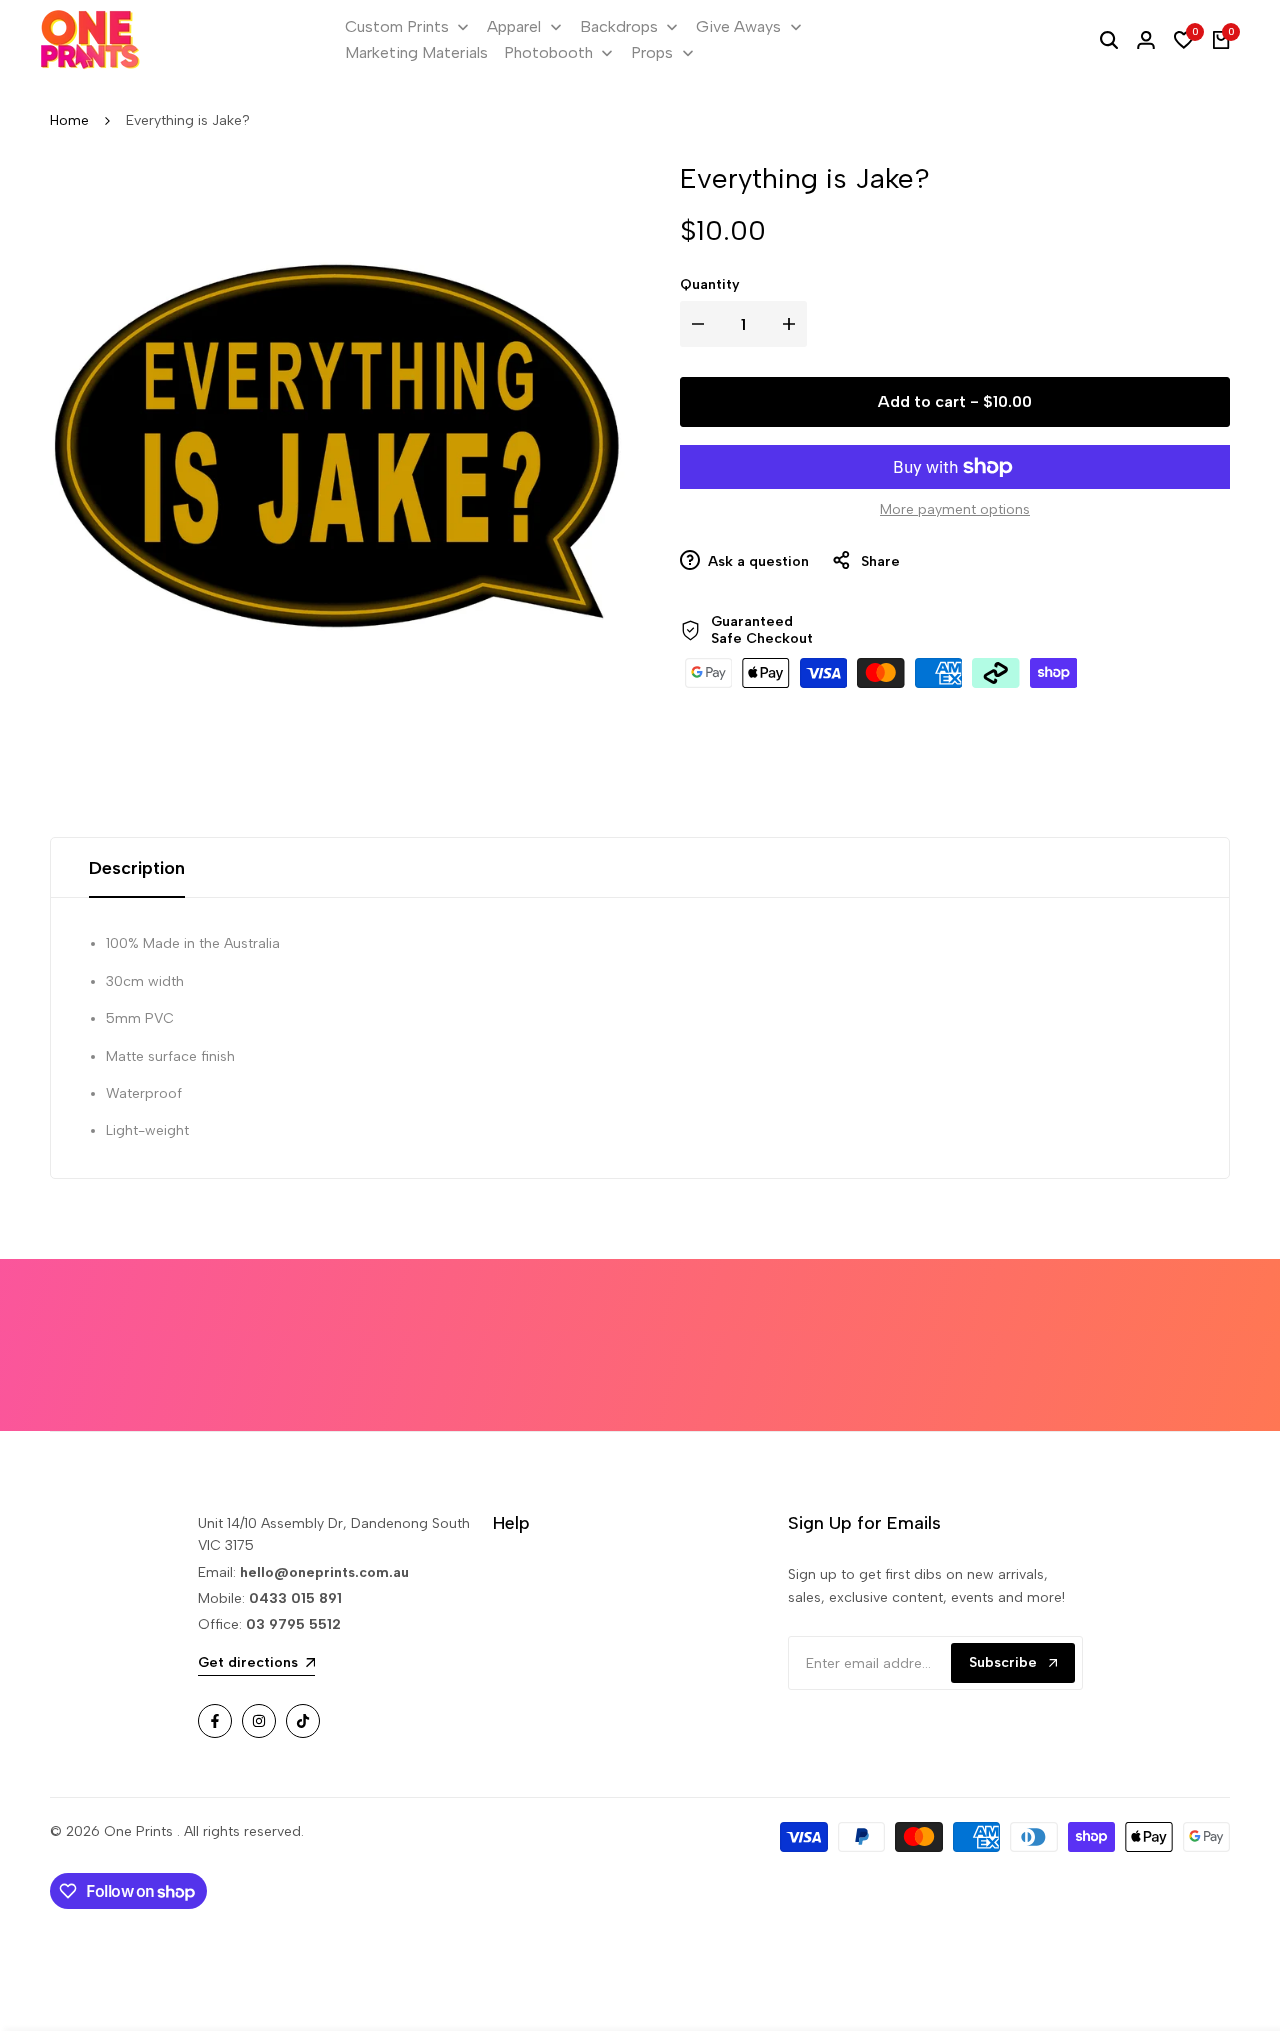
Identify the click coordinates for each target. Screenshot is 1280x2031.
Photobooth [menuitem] (548, 52)
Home (69, 120)
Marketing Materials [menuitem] (416, 52)
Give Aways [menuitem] (738, 26)
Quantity (710, 284)
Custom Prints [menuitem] (397, 26)
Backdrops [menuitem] (619, 26)
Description (137, 868)
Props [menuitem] (652, 52)
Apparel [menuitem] (514, 26)
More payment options (955, 509)
